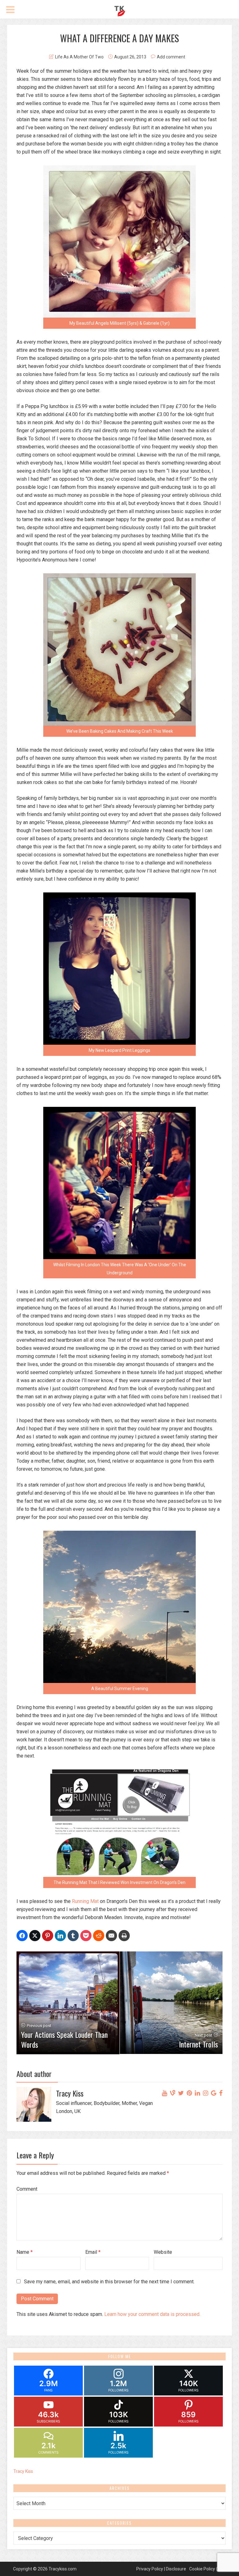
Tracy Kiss (23, 2471)
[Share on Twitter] (35, 1936)
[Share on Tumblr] (73, 1936)
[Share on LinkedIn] (60, 1936)
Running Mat (85, 1901)
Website (163, 2252)
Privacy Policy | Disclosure (161, 2569)
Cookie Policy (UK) (207, 2569)
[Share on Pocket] (86, 1936)
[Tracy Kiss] (120, 10)
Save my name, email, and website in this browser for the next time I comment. (109, 2282)
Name (25, 2252)
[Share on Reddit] (99, 1936)
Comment (27, 2189)
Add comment (171, 57)
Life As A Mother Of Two (79, 57)
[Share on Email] (111, 1936)
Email (93, 2252)
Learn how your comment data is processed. (152, 2314)
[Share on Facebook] (22, 1936)
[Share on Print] (124, 1936)
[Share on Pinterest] (48, 1936)
